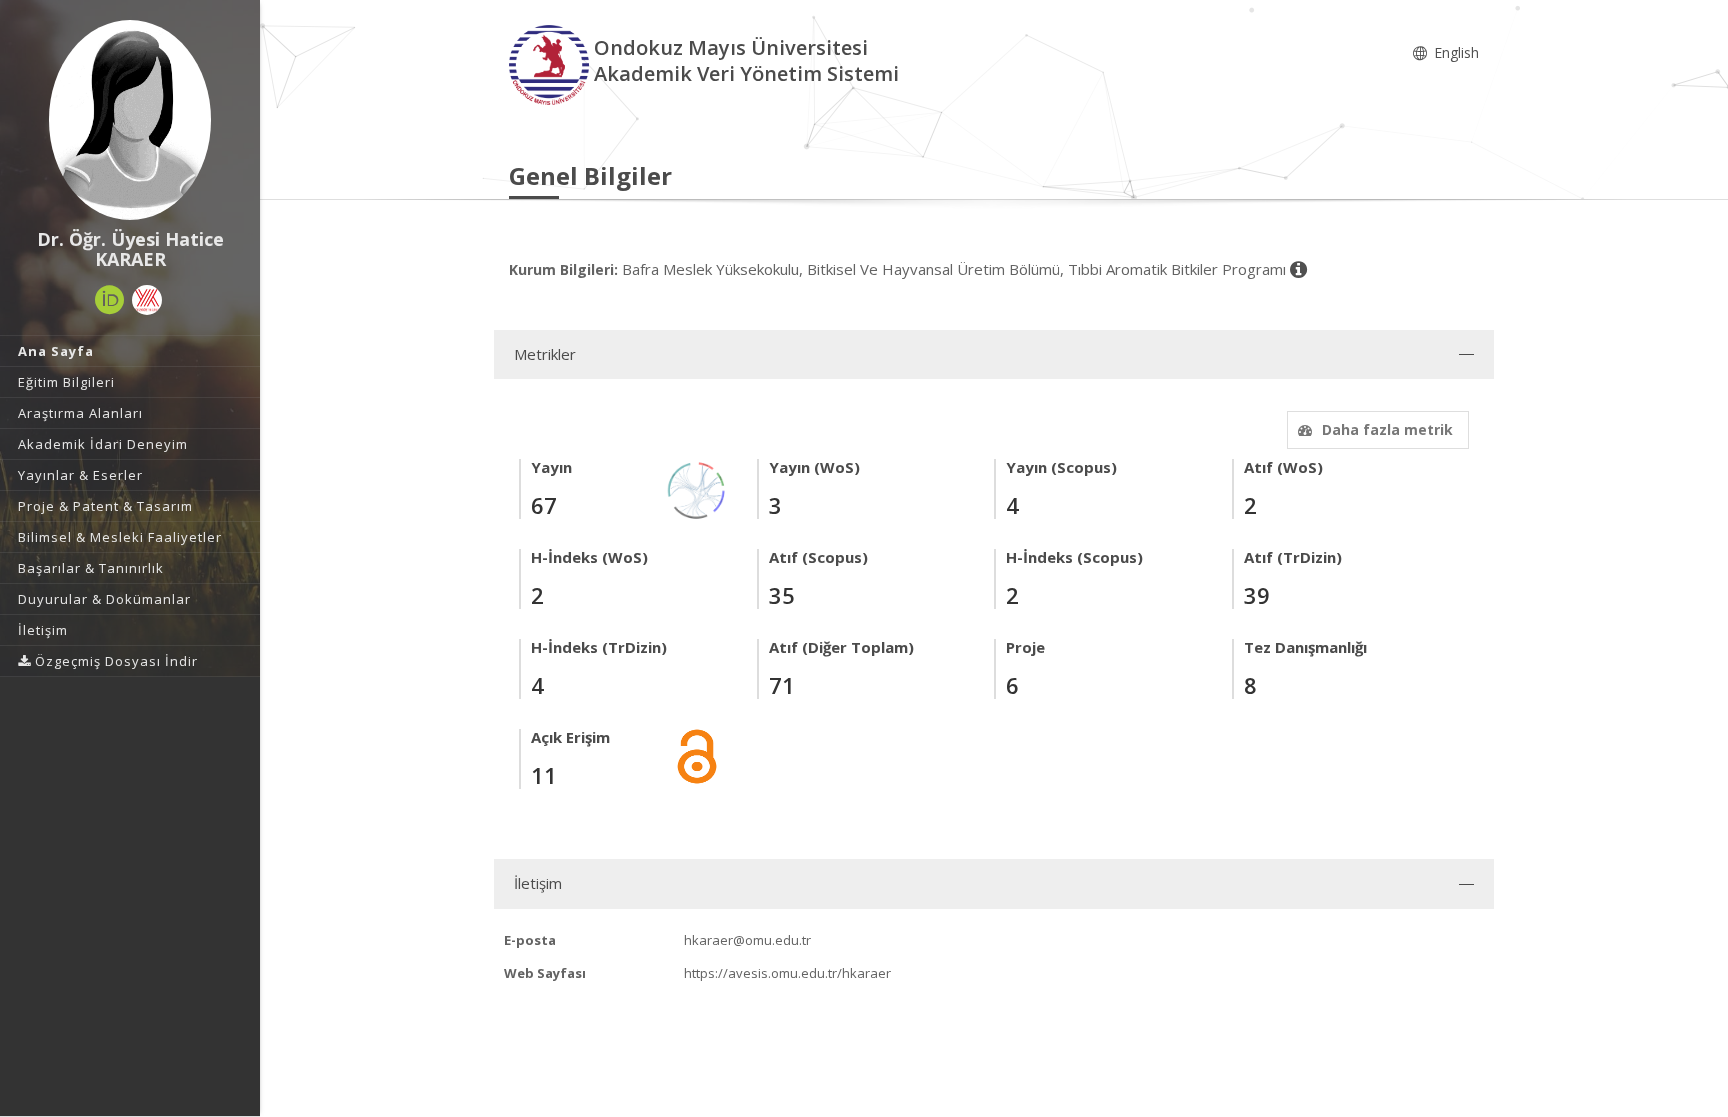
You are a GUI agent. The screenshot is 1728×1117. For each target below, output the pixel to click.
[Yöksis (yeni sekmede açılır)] (147, 300)
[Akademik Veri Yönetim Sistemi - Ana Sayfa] (551, 63)
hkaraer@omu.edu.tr (747, 940)
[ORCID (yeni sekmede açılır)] (110, 300)
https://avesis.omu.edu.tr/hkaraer (787, 973)
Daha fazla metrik (1387, 429)
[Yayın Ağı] (697, 488)
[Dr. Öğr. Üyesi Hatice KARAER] (130, 120)
